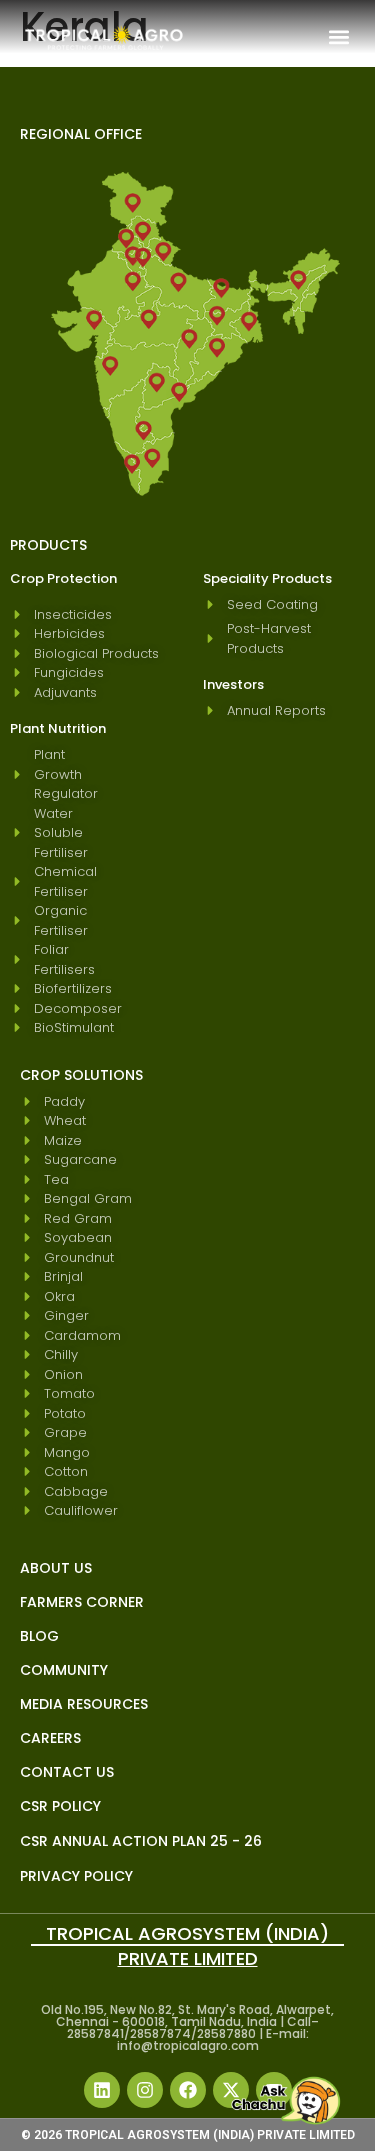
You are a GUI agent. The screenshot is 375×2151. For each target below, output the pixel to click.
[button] (338, 36)
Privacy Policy (76, 1876)
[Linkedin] (102, 2090)
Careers (50, 1738)
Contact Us (67, 1772)
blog (39, 1636)
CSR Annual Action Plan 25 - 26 (141, 1841)
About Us (56, 1568)
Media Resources (84, 1704)
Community (64, 1670)
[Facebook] (188, 2090)
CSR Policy (60, 1806)
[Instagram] (145, 2090)
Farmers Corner (82, 1602)
